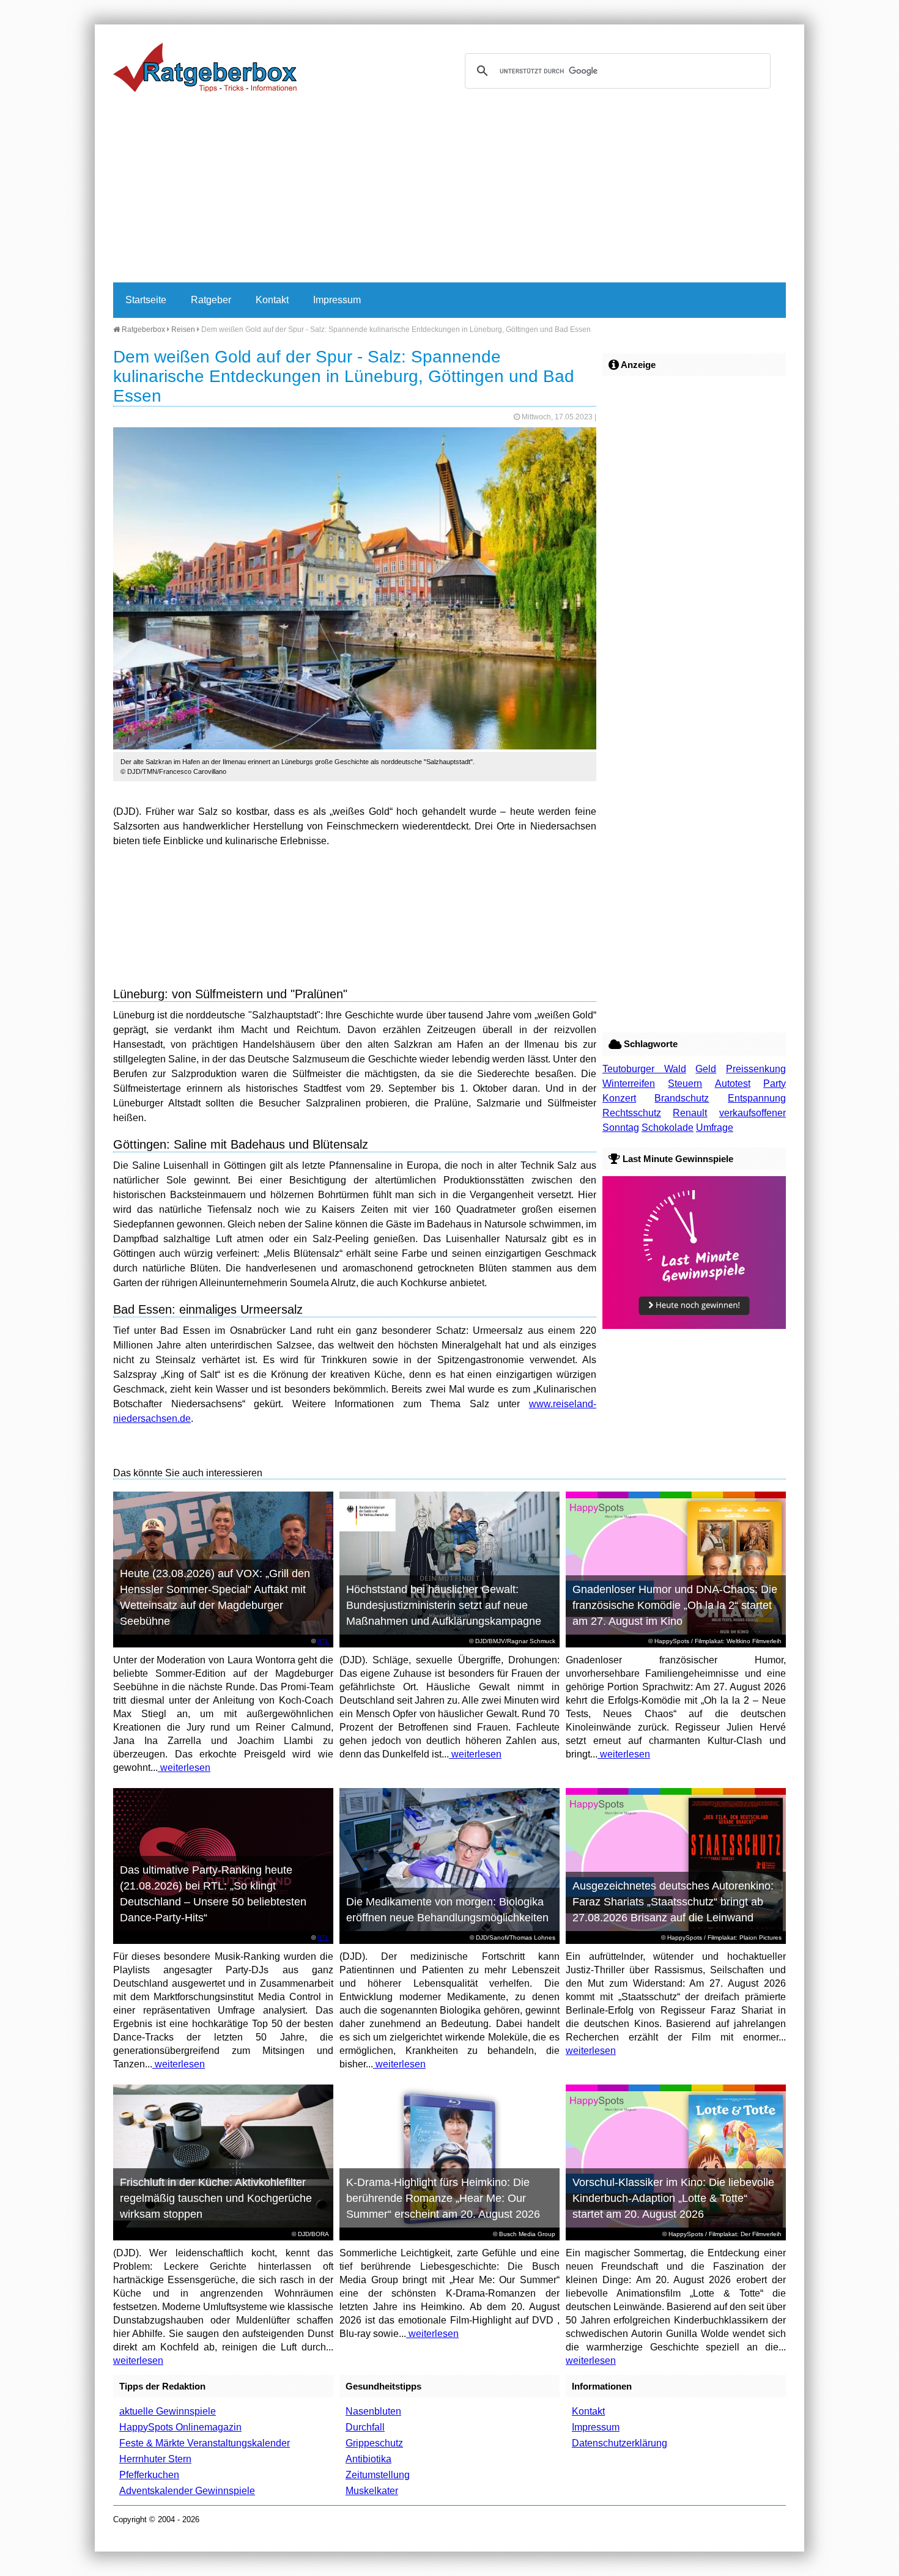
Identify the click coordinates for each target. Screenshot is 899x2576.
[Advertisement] (449, 191)
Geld (706, 1069)
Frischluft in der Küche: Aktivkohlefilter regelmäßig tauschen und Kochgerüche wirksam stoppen (216, 2198)
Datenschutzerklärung (620, 2443)
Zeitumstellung (378, 2475)
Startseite (146, 300)
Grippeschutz (374, 2443)
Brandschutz (682, 1098)
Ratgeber (211, 300)
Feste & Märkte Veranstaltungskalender (205, 2443)
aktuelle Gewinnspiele (168, 2411)
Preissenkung (756, 1069)
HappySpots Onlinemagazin (180, 2427)
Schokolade (668, 1128)
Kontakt (272, 300)
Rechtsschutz (632, 1113)
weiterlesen (184, 1768)
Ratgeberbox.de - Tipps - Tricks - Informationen (205, 67)
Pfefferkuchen (149, 2475)
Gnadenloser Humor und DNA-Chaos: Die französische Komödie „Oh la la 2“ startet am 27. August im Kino (675, 1605)
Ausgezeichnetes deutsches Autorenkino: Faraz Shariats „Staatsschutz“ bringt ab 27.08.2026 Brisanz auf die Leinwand (673, 1902)
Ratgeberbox (142, 329)
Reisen (183, 329)
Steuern (685, 1084)
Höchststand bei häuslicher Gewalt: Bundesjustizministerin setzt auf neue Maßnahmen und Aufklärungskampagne (444, 1605)
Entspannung (757, 1098)
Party (775, 1084)
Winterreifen (629, 1084)
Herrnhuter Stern (155, 2459)
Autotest (733, 1084)
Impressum (337, 300)
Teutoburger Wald (644, 1069)
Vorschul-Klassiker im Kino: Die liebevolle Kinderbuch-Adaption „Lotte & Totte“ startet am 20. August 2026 (673, 2198)
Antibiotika (368, 2459)
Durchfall (365, 2427)
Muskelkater (372, 2491)
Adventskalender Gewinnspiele (187, 2491)
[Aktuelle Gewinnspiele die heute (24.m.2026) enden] (694, 1326)
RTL (323, 1641)
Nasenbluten (373, 2411)
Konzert (619, 1098)
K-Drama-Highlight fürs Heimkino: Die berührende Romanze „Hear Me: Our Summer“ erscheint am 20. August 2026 (443, 2198)
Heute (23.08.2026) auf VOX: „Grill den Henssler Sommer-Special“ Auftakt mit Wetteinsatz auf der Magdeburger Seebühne (215, 1597)
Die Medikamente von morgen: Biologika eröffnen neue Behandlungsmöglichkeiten (447, 1910)
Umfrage (715, 1128)
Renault (690, 1113)
